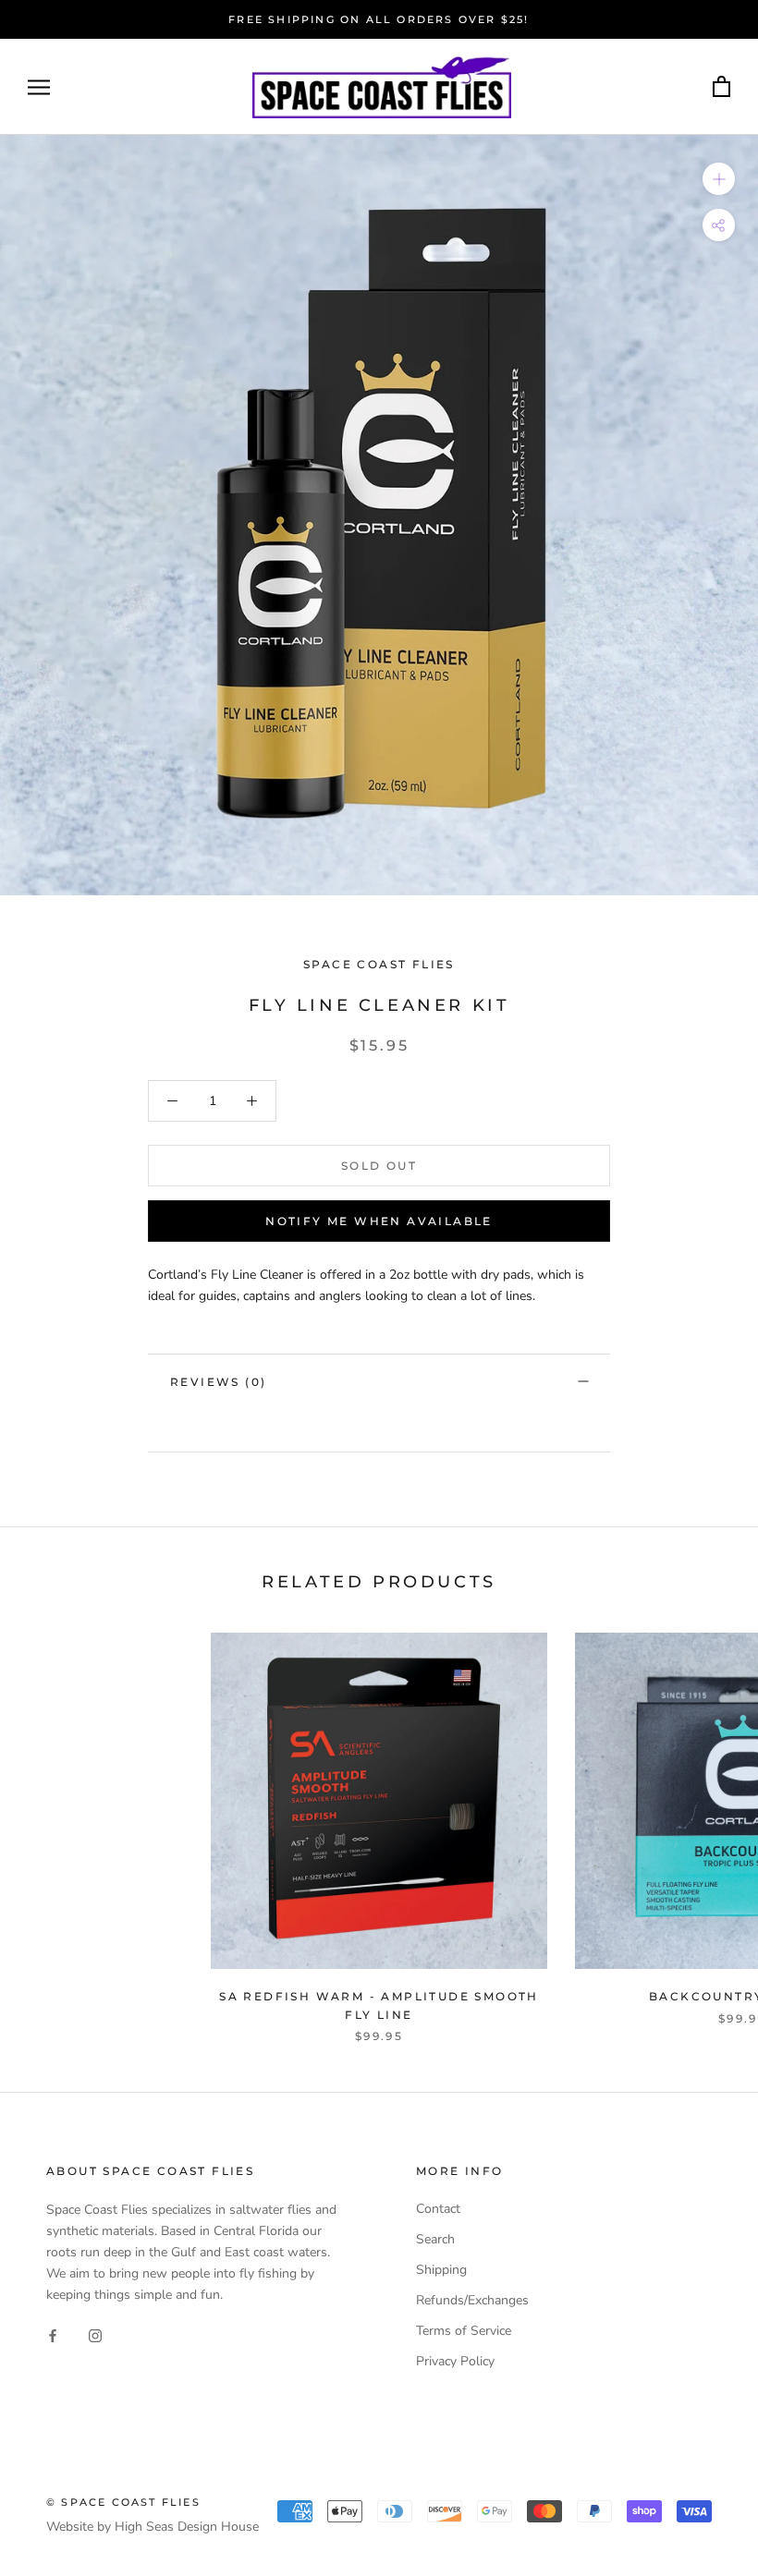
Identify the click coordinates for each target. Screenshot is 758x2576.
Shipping (441, 2270)
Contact (438, 2209)
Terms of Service (464, 2331)
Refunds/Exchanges (472, 2300)
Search (435, 2239)
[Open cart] (721, 87)
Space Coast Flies (379, 964)
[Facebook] (53, 2334)
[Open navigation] (39, 87)
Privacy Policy (455, 2361)
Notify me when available (379, 1221)
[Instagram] (95, 2334)
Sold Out (379, 1166)
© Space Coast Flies (123, 2502)
